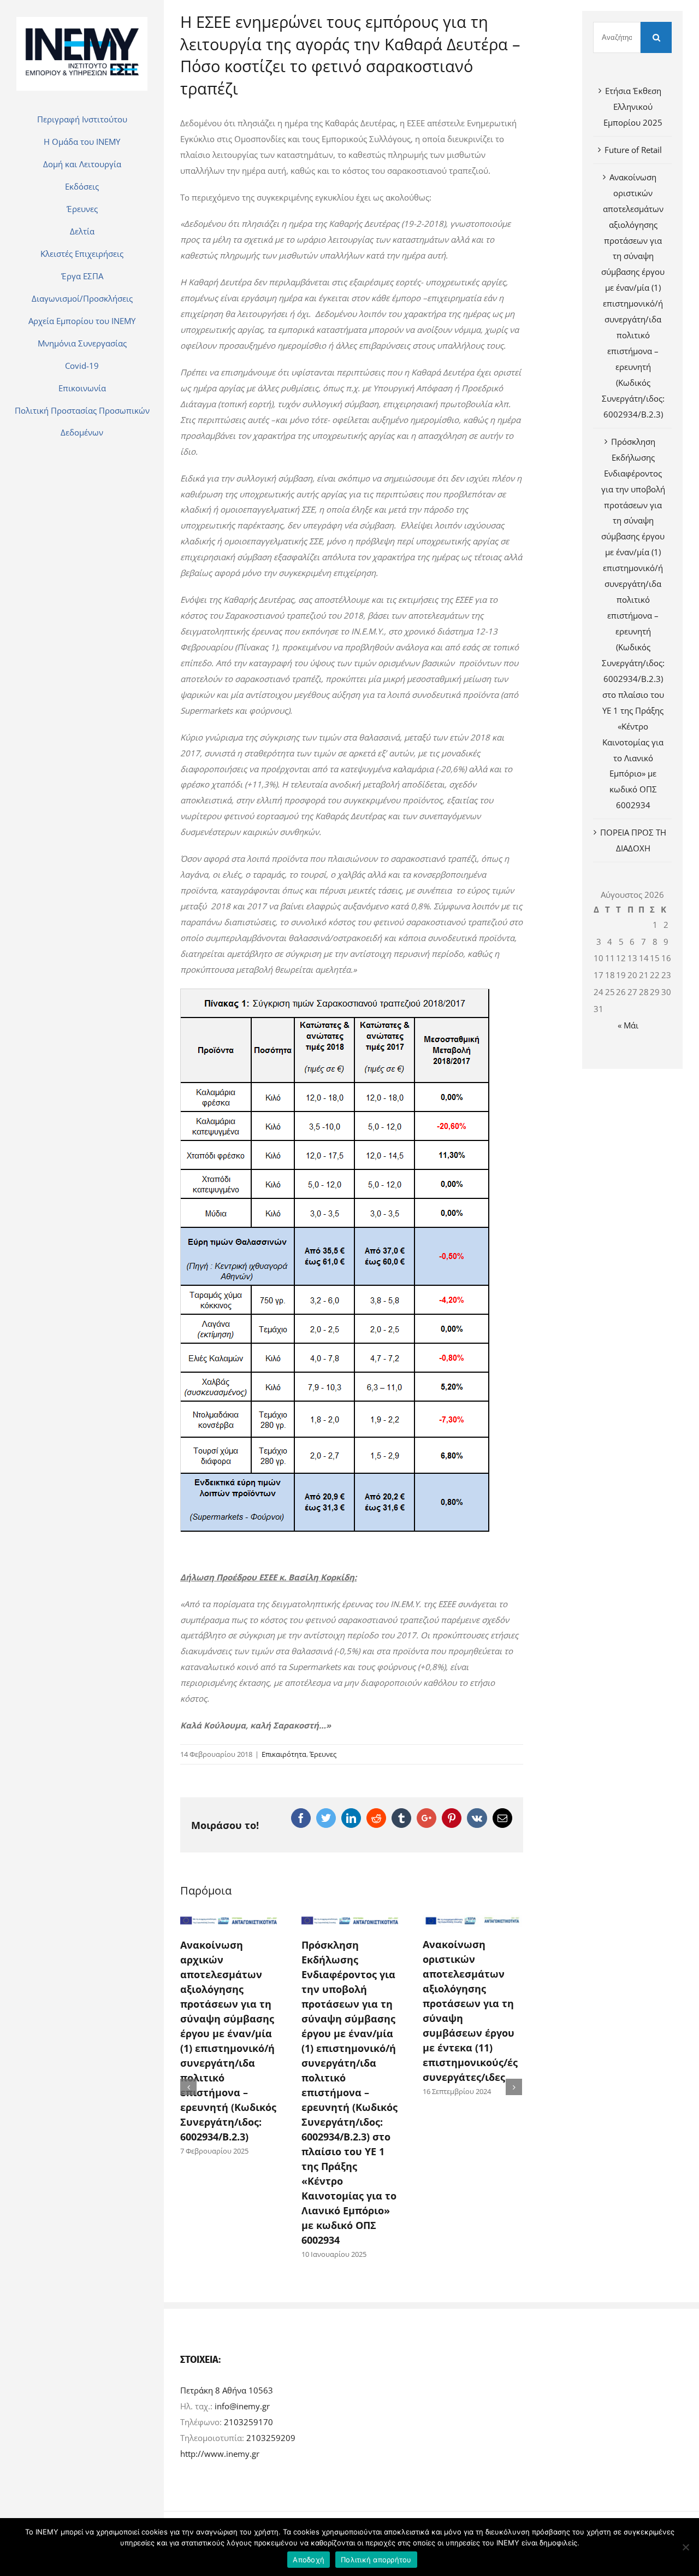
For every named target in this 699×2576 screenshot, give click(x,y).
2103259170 (248, 2422)
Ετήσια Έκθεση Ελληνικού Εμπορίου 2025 (633, 107)
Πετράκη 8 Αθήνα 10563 (227, 2390)
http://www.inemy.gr (220, 2454)
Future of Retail (633, 150)
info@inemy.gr (242, 2406)
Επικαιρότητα (284, 1754)
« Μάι (628, 1025)
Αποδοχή (309, 2560)
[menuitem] (82, 119)
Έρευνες (323, 1754)
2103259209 (271, 2438)
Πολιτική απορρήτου (376, 2560)
